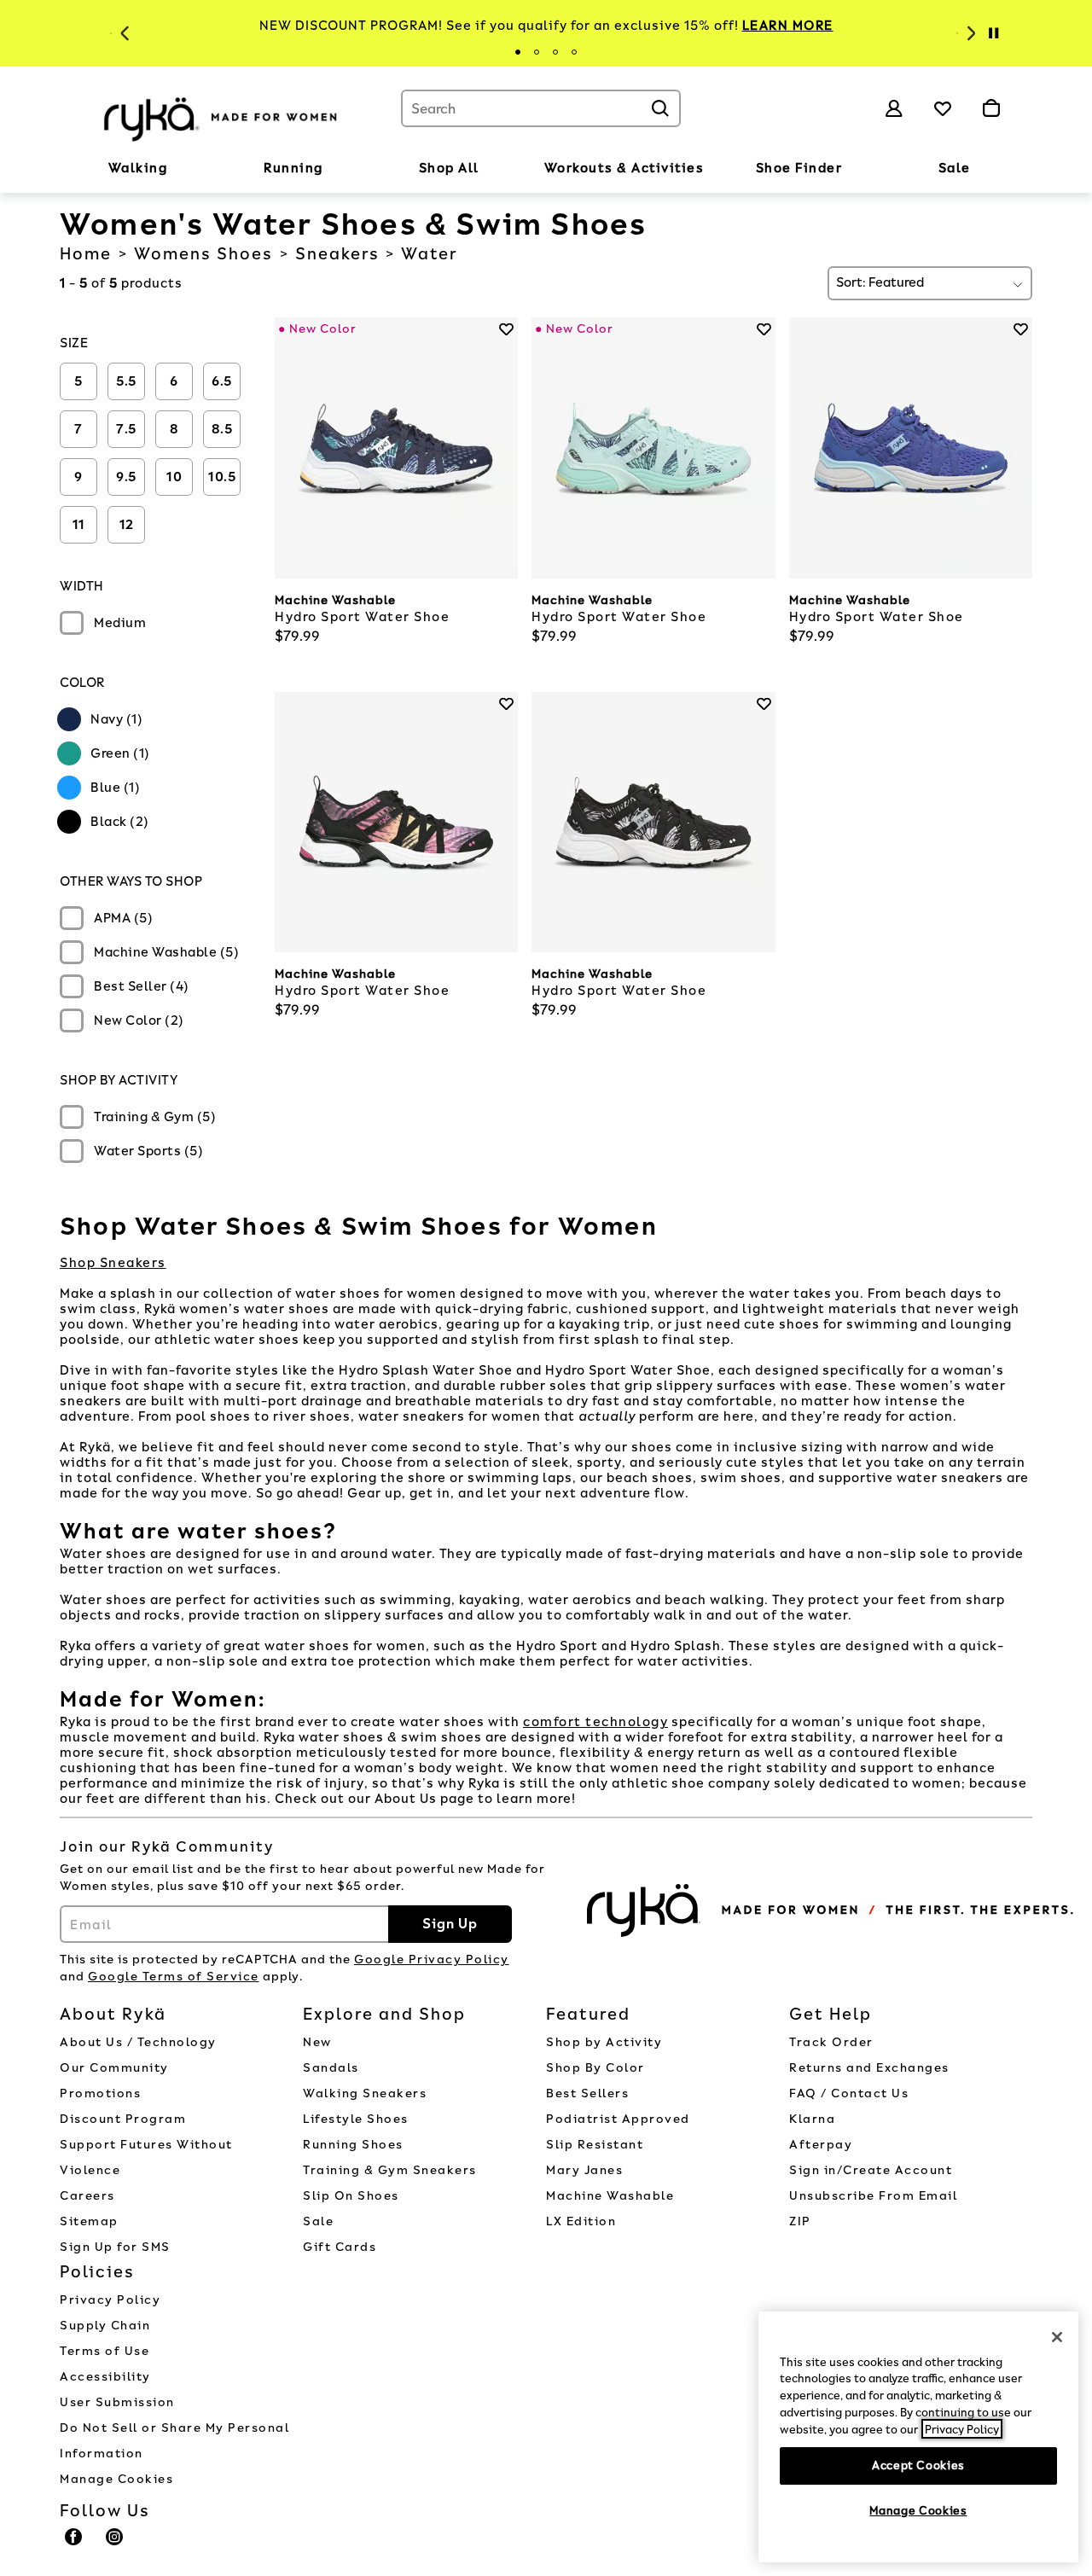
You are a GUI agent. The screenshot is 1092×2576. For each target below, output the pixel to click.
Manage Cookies (116, 2479)
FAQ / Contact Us (849, 2093)
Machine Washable (610, 2196)
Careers (87, 2196)
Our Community (114, 2068)
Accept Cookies (918, 2465)
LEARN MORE (788, 26)
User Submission (117, 2402)
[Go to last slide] (123, 33)
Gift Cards (340, 2247)
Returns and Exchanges (869, 2068)
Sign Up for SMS (115, 2247)
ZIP (800, 2221)
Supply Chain (105, 2326)
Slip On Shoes (351, 2196)
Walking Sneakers (365, 2093)
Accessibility (105, 2377)
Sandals (331, 2068)
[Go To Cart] (991, 108)
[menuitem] (138, 172)
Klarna (812, 2119)
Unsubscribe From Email (873, 2196)
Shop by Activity (604, 2042)
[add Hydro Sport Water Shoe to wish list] (506, 329)
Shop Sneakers (113, 1263)
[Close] (1057, 2337)
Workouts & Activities (624, 168)
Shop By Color (595, 2068)
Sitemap (89, 2221)
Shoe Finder (799, 168)
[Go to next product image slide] (507, 431)
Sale (955, 168)
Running (293, 168)
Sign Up (450, 1924)
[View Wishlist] (943, 108)
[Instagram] (115, 2544)
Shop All (449, 168)
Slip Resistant (595, 2145)
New (317, 2042)
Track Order (831, 2042)
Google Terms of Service (174, 1977)
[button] (176, 169)
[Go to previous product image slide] (286, 431)
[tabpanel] (546, 26)
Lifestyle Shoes (356, 2119)
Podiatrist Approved (618, 2119)
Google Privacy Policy (432, 1960)
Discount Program (123, 2119)
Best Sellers (587, 2093)
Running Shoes (353, 2145)
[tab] (518, 52)
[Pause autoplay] (993, 33)
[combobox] (541, 108)
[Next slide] (969, 33)
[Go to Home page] (222, 117)
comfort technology (595, 1722)
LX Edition (581, 2221)
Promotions (100, 2093)
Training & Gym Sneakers (390, 2170)
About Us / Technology (138, 2042)
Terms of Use (105, 2351)
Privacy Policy (110, 2300)
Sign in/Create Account (871, 2170)
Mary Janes (584, 2170)
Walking (138, 168)
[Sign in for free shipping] (894, 108)
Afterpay (821, 2145)
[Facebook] (74, 2544)
